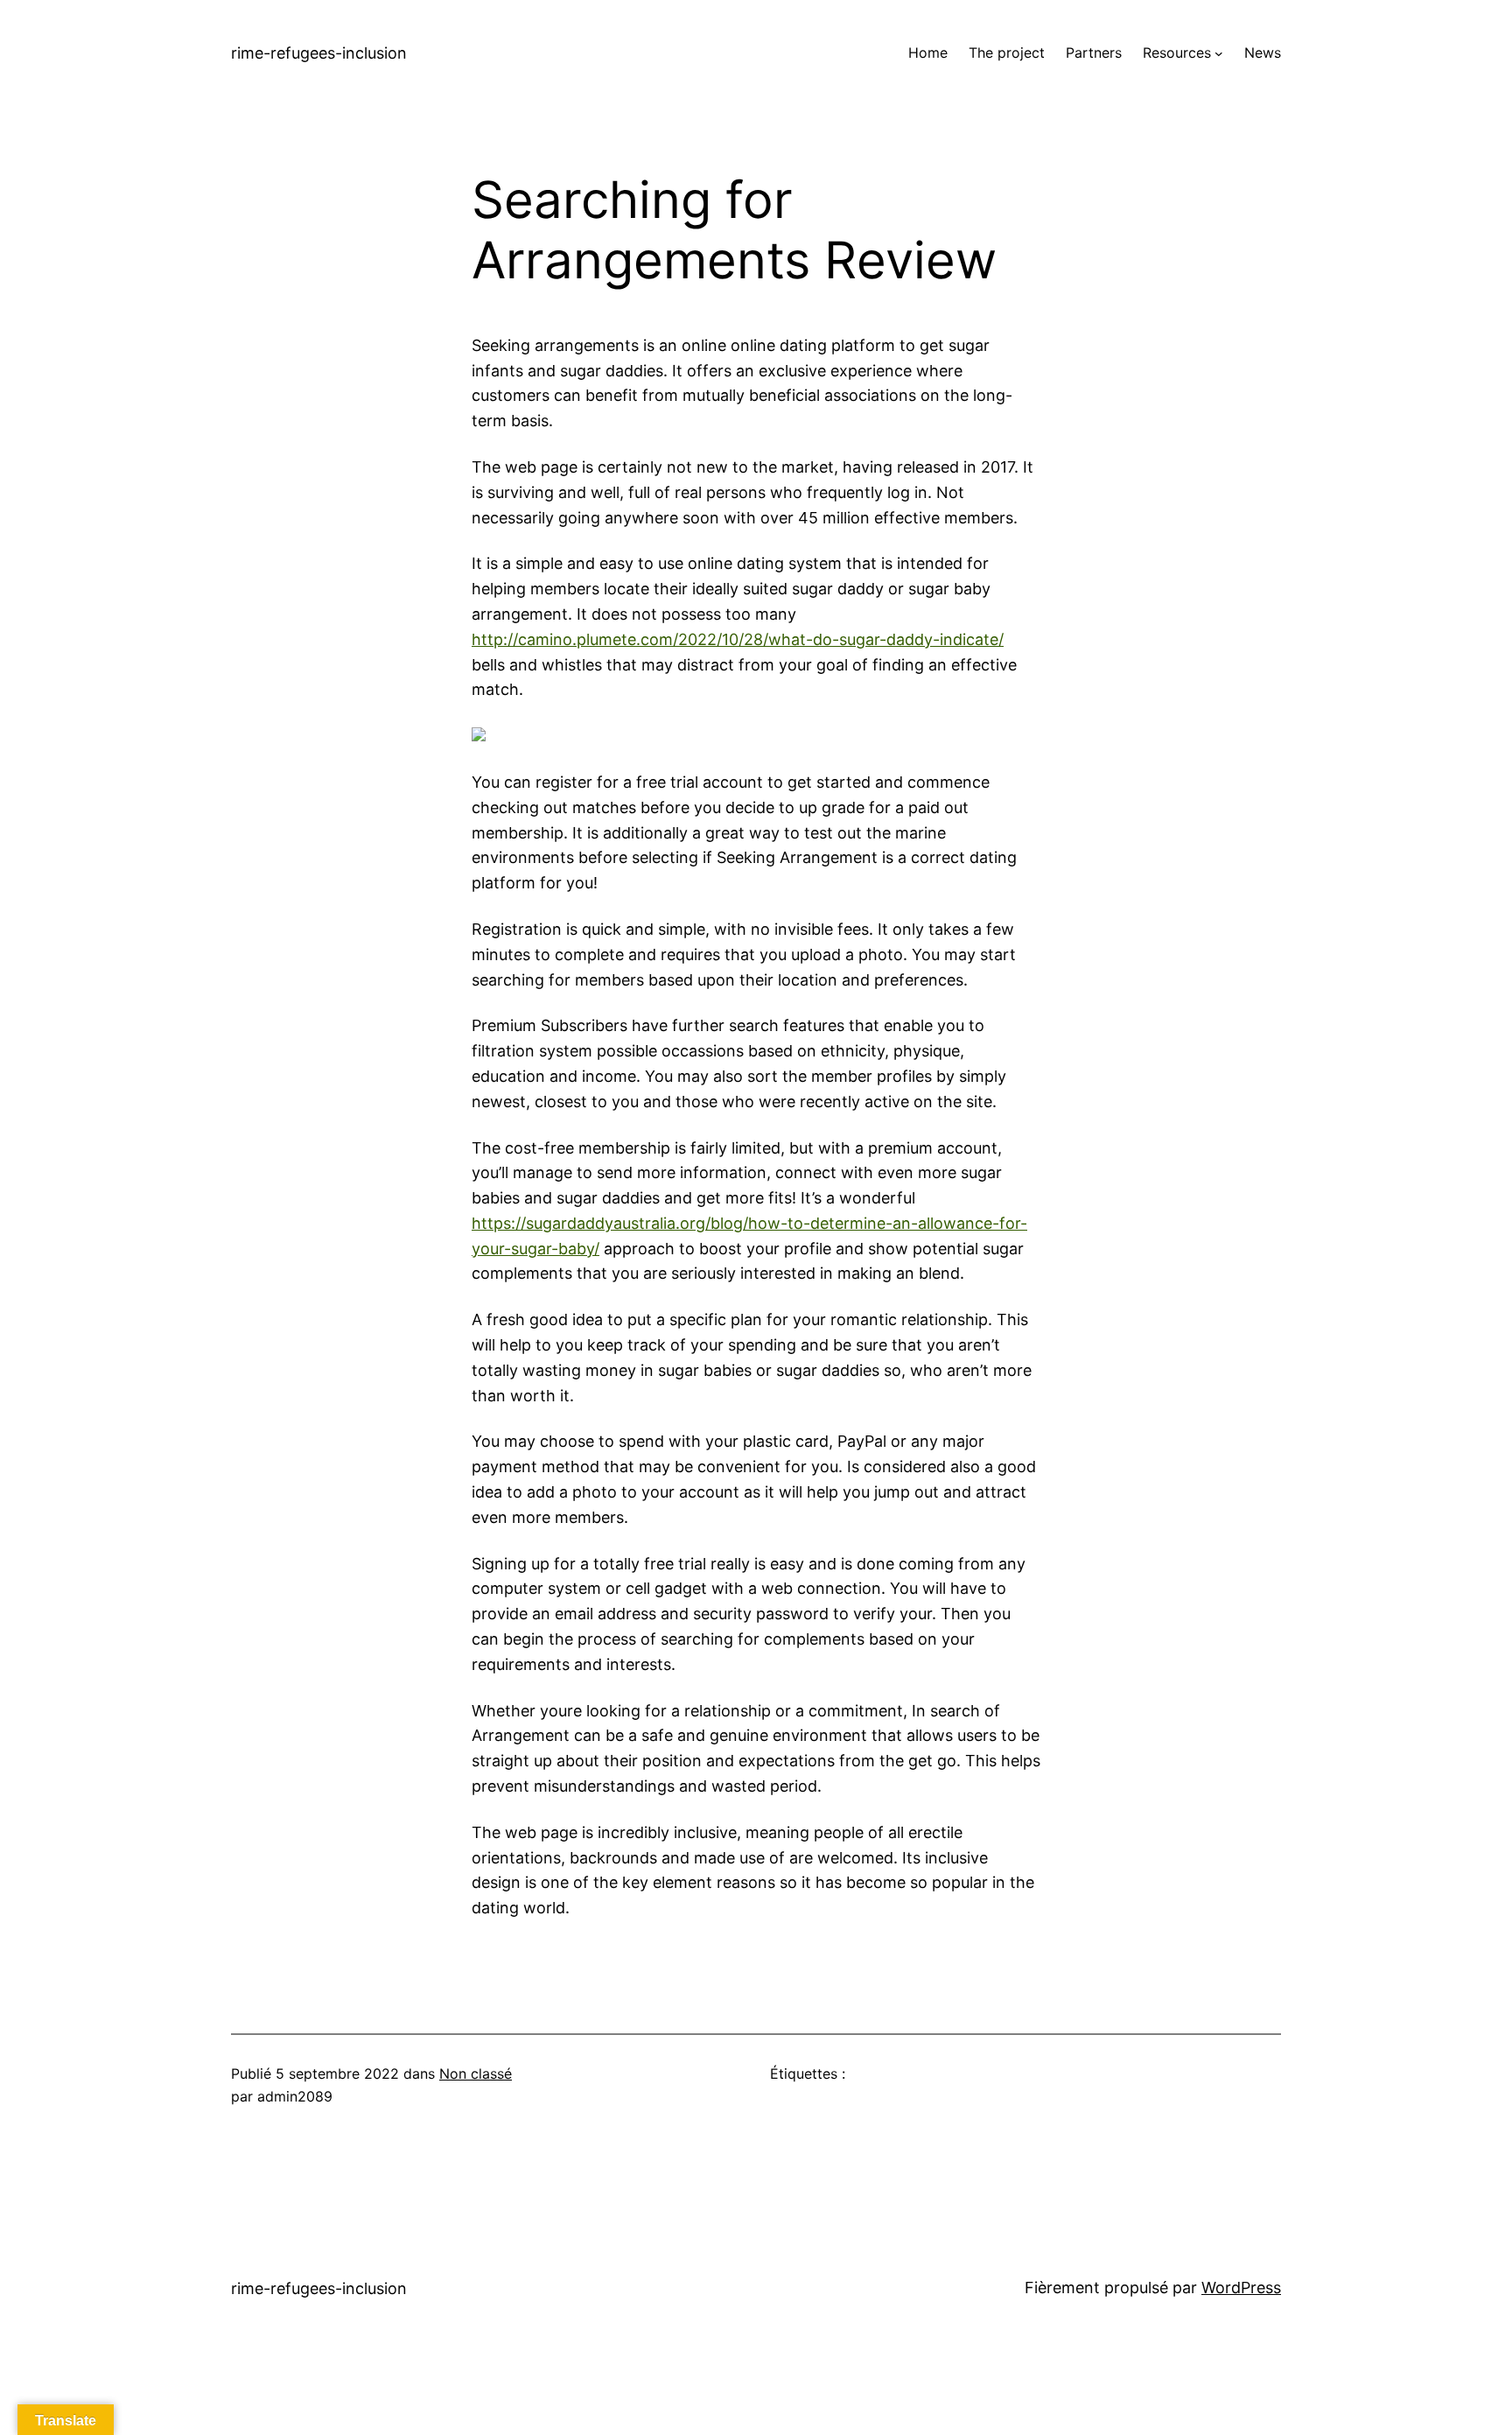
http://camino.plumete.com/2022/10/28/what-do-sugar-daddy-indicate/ (738, 639)
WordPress (1241, 2288)
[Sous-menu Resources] (1219, 53)
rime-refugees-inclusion (319, 53)
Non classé (476, 2074)
